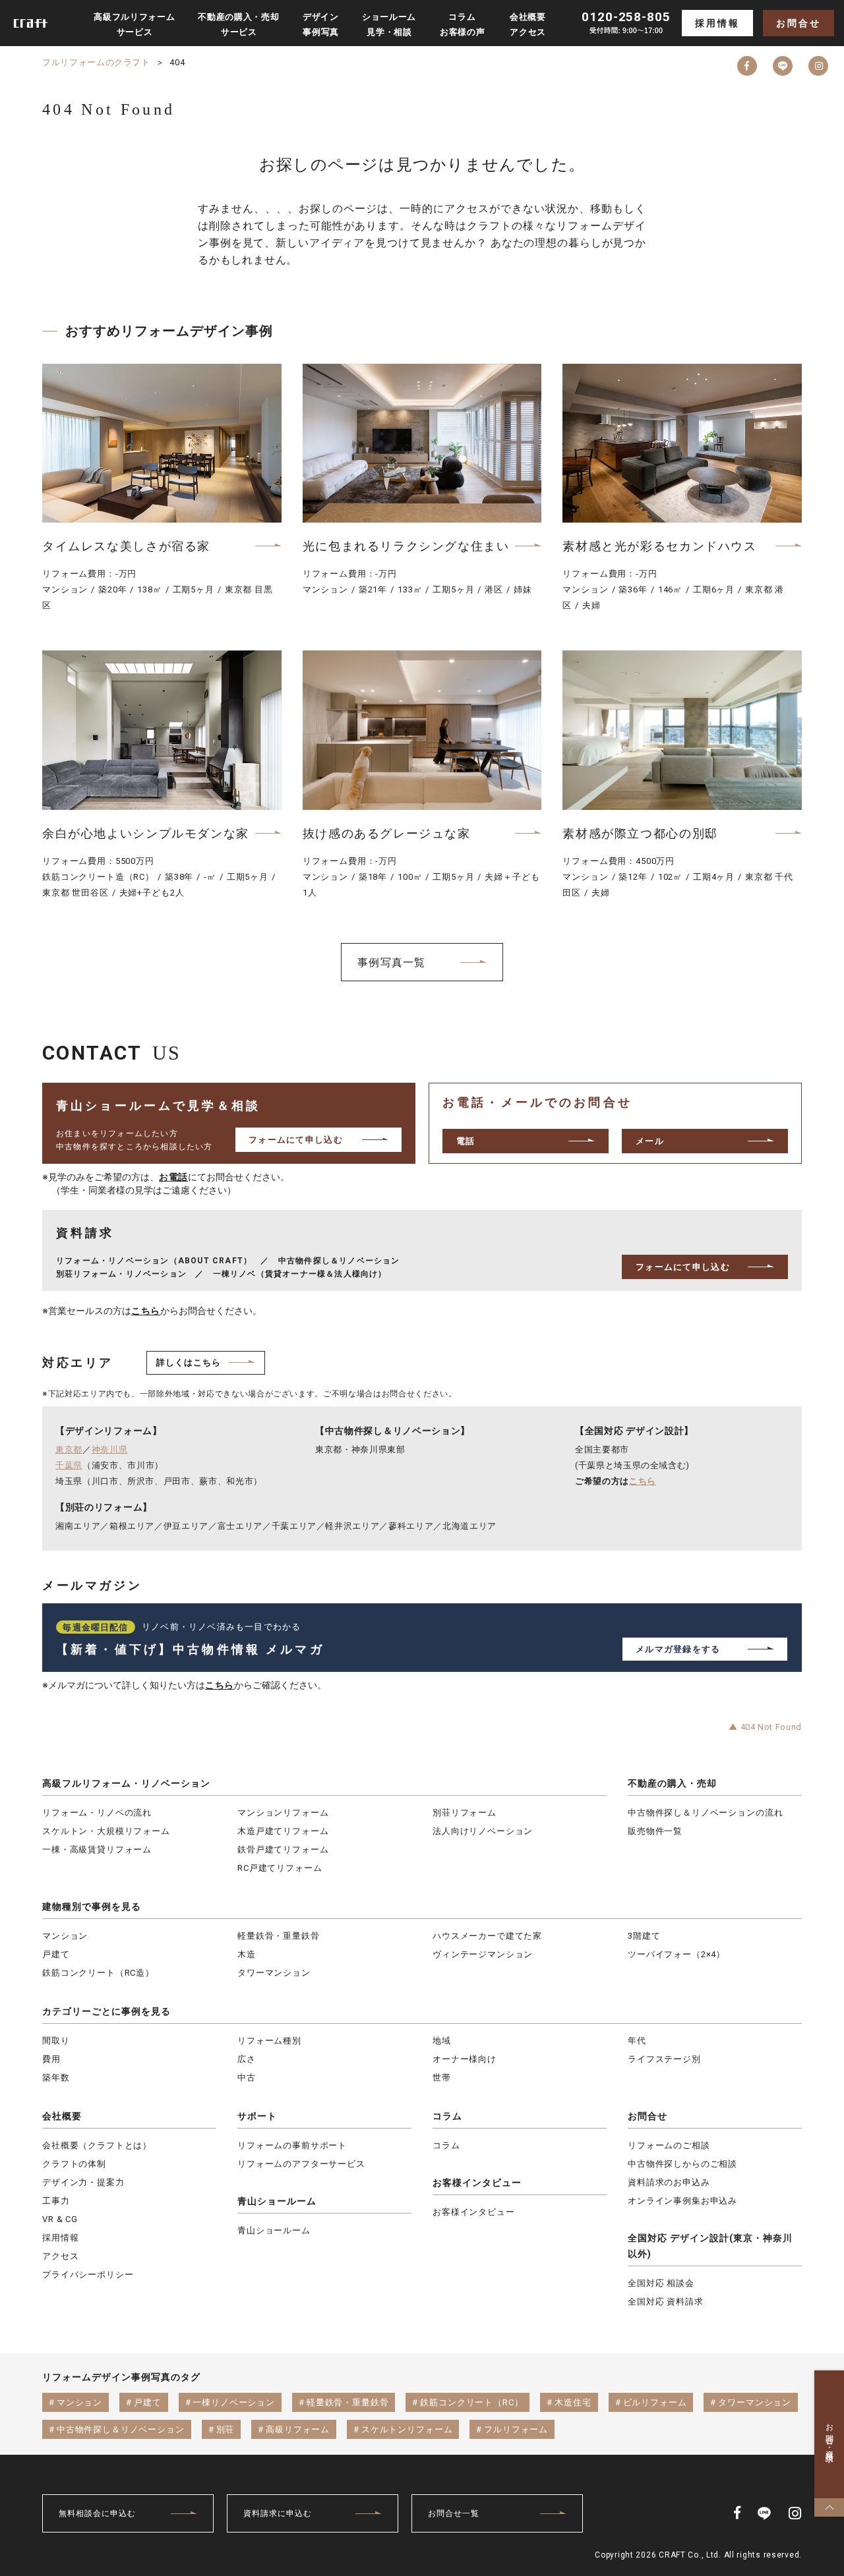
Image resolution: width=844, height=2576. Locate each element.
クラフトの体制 (74, 2164)
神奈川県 (110, 1449)
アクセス (60, 2256)
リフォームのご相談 (669, 2145)
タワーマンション (274, 1973)
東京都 (69, 1449)
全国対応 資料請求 (666, 2302)
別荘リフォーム (465, 1813)
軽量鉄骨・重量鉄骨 (279, 1936)
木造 (247, 1954)
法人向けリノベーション (483, 1831)
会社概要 (62, 2116)
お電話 (173, 1177)
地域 (442, 2041)
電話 (466, 1141)
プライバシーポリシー (88, 2275)
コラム (447, 2116)
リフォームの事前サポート (292, 2145)
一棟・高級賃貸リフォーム (97, 1849)
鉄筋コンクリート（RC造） (98, 1973)
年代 (637, 2041)
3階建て (644, 1936)
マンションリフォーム (283, 1813)
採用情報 (717, 23)
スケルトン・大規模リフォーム (106, 1831)
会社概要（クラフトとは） (97, 2145)
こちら (146, 1311)
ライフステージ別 (664, 2059)
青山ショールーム (277, 2201)
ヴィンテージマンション (483, 1954)
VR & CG (60, 2219)
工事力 (56, 2201)
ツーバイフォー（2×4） (677, 1954)
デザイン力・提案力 (83, 2182)
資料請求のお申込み (669, 2182)
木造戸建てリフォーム (283, 1831)
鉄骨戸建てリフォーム (283, 1849)
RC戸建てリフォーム (280, 1868)
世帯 (442, 2077)
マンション (65, 1936)
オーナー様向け (465, 2059)
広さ (247, 2059)
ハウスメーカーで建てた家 (487, 1936)
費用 (51, 2059)
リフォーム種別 (269, 2041)
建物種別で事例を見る (92, 1906)
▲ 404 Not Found (765, 1727)
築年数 (56, 2077)
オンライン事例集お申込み (682, 2201)
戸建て (56, 1954)
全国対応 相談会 (661, 2283)
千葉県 (69, 1465)
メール (650, 1141)
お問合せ (798, 23)
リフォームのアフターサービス (301, 2164)
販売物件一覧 (655, 1831)
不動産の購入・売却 (672, 1783)
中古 (247, 2077)
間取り (56, 2041)
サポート (257, 2116)
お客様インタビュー (477, 2183)
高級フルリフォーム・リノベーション (126, 1783)
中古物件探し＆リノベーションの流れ (705, 1813)
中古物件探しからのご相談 (682, 2164)
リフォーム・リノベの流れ (97, 1813)
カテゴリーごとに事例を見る (106, 2011)
